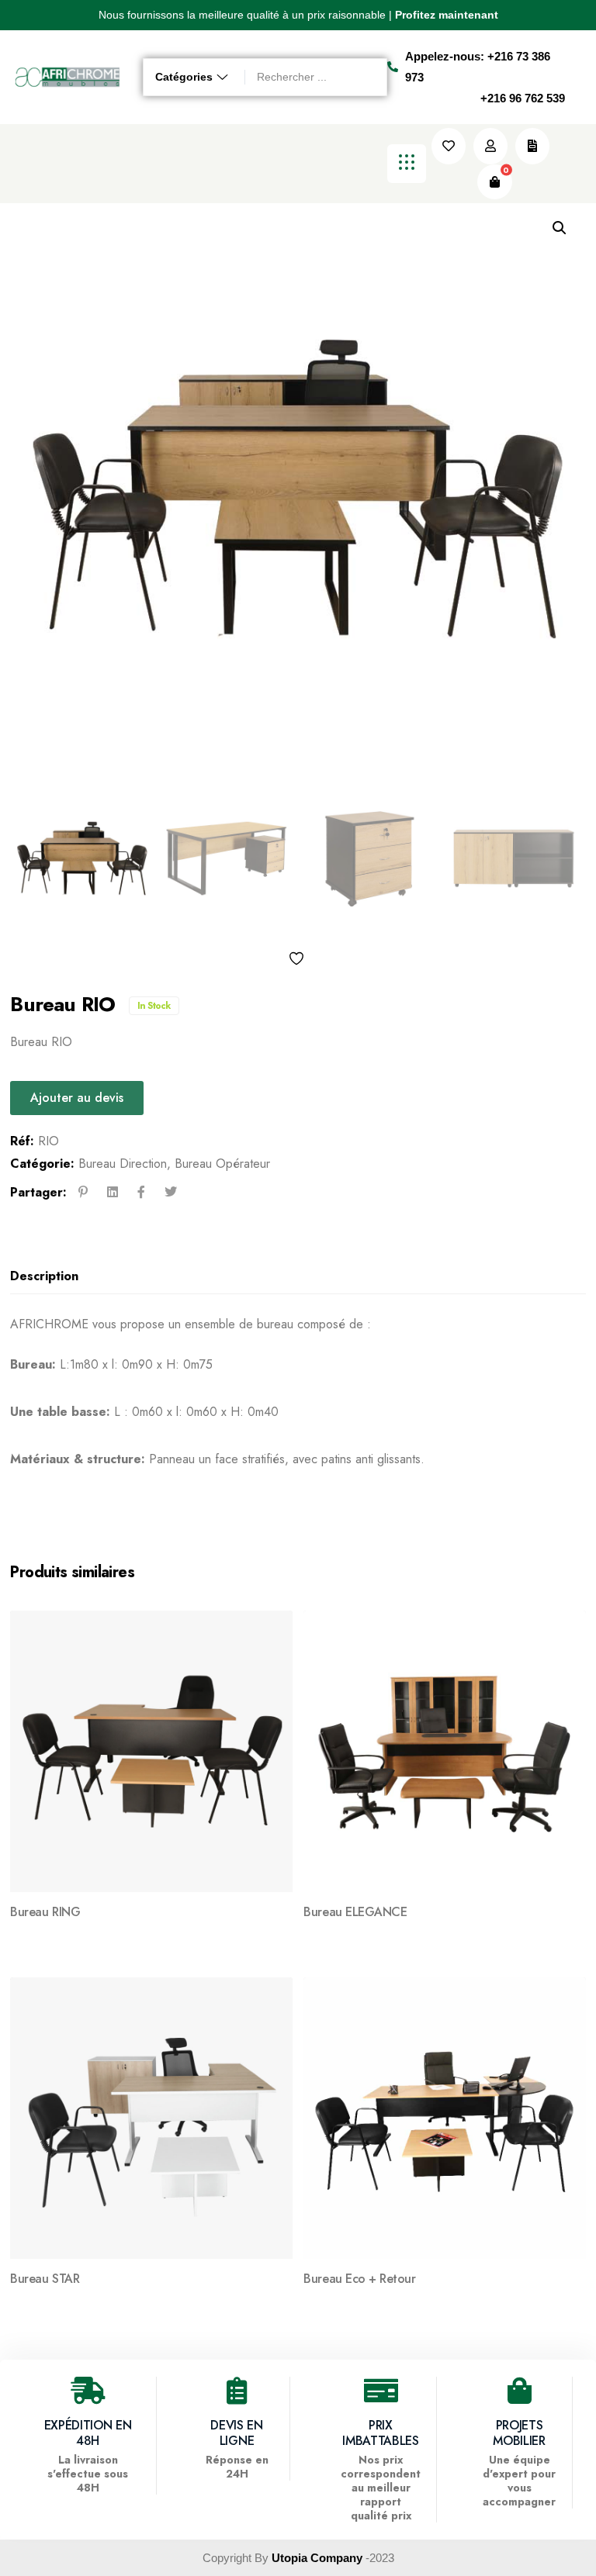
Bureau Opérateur (222, 1164)
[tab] (293, 1277)
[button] (50, 16)
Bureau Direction (123, 1164)
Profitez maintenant (447, 15)
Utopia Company (317, 2558)
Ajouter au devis (77, 1098)
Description (44, 1276)
